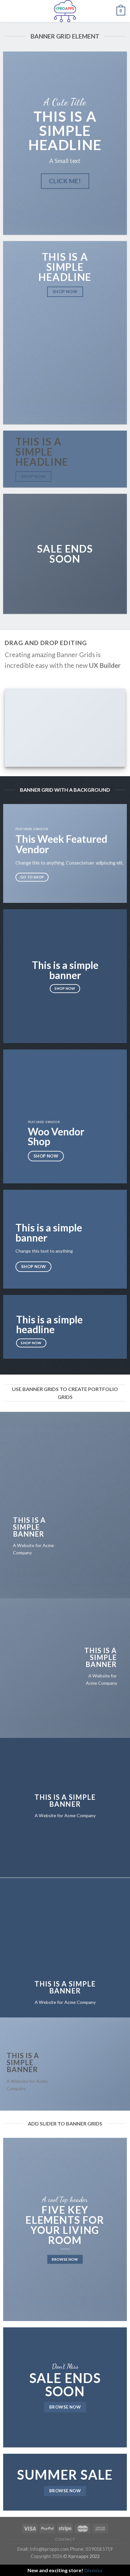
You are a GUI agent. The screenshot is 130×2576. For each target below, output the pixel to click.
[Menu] (9, 11)
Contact (65, 2539)
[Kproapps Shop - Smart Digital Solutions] (65, 11)
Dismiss (93, 2570)
